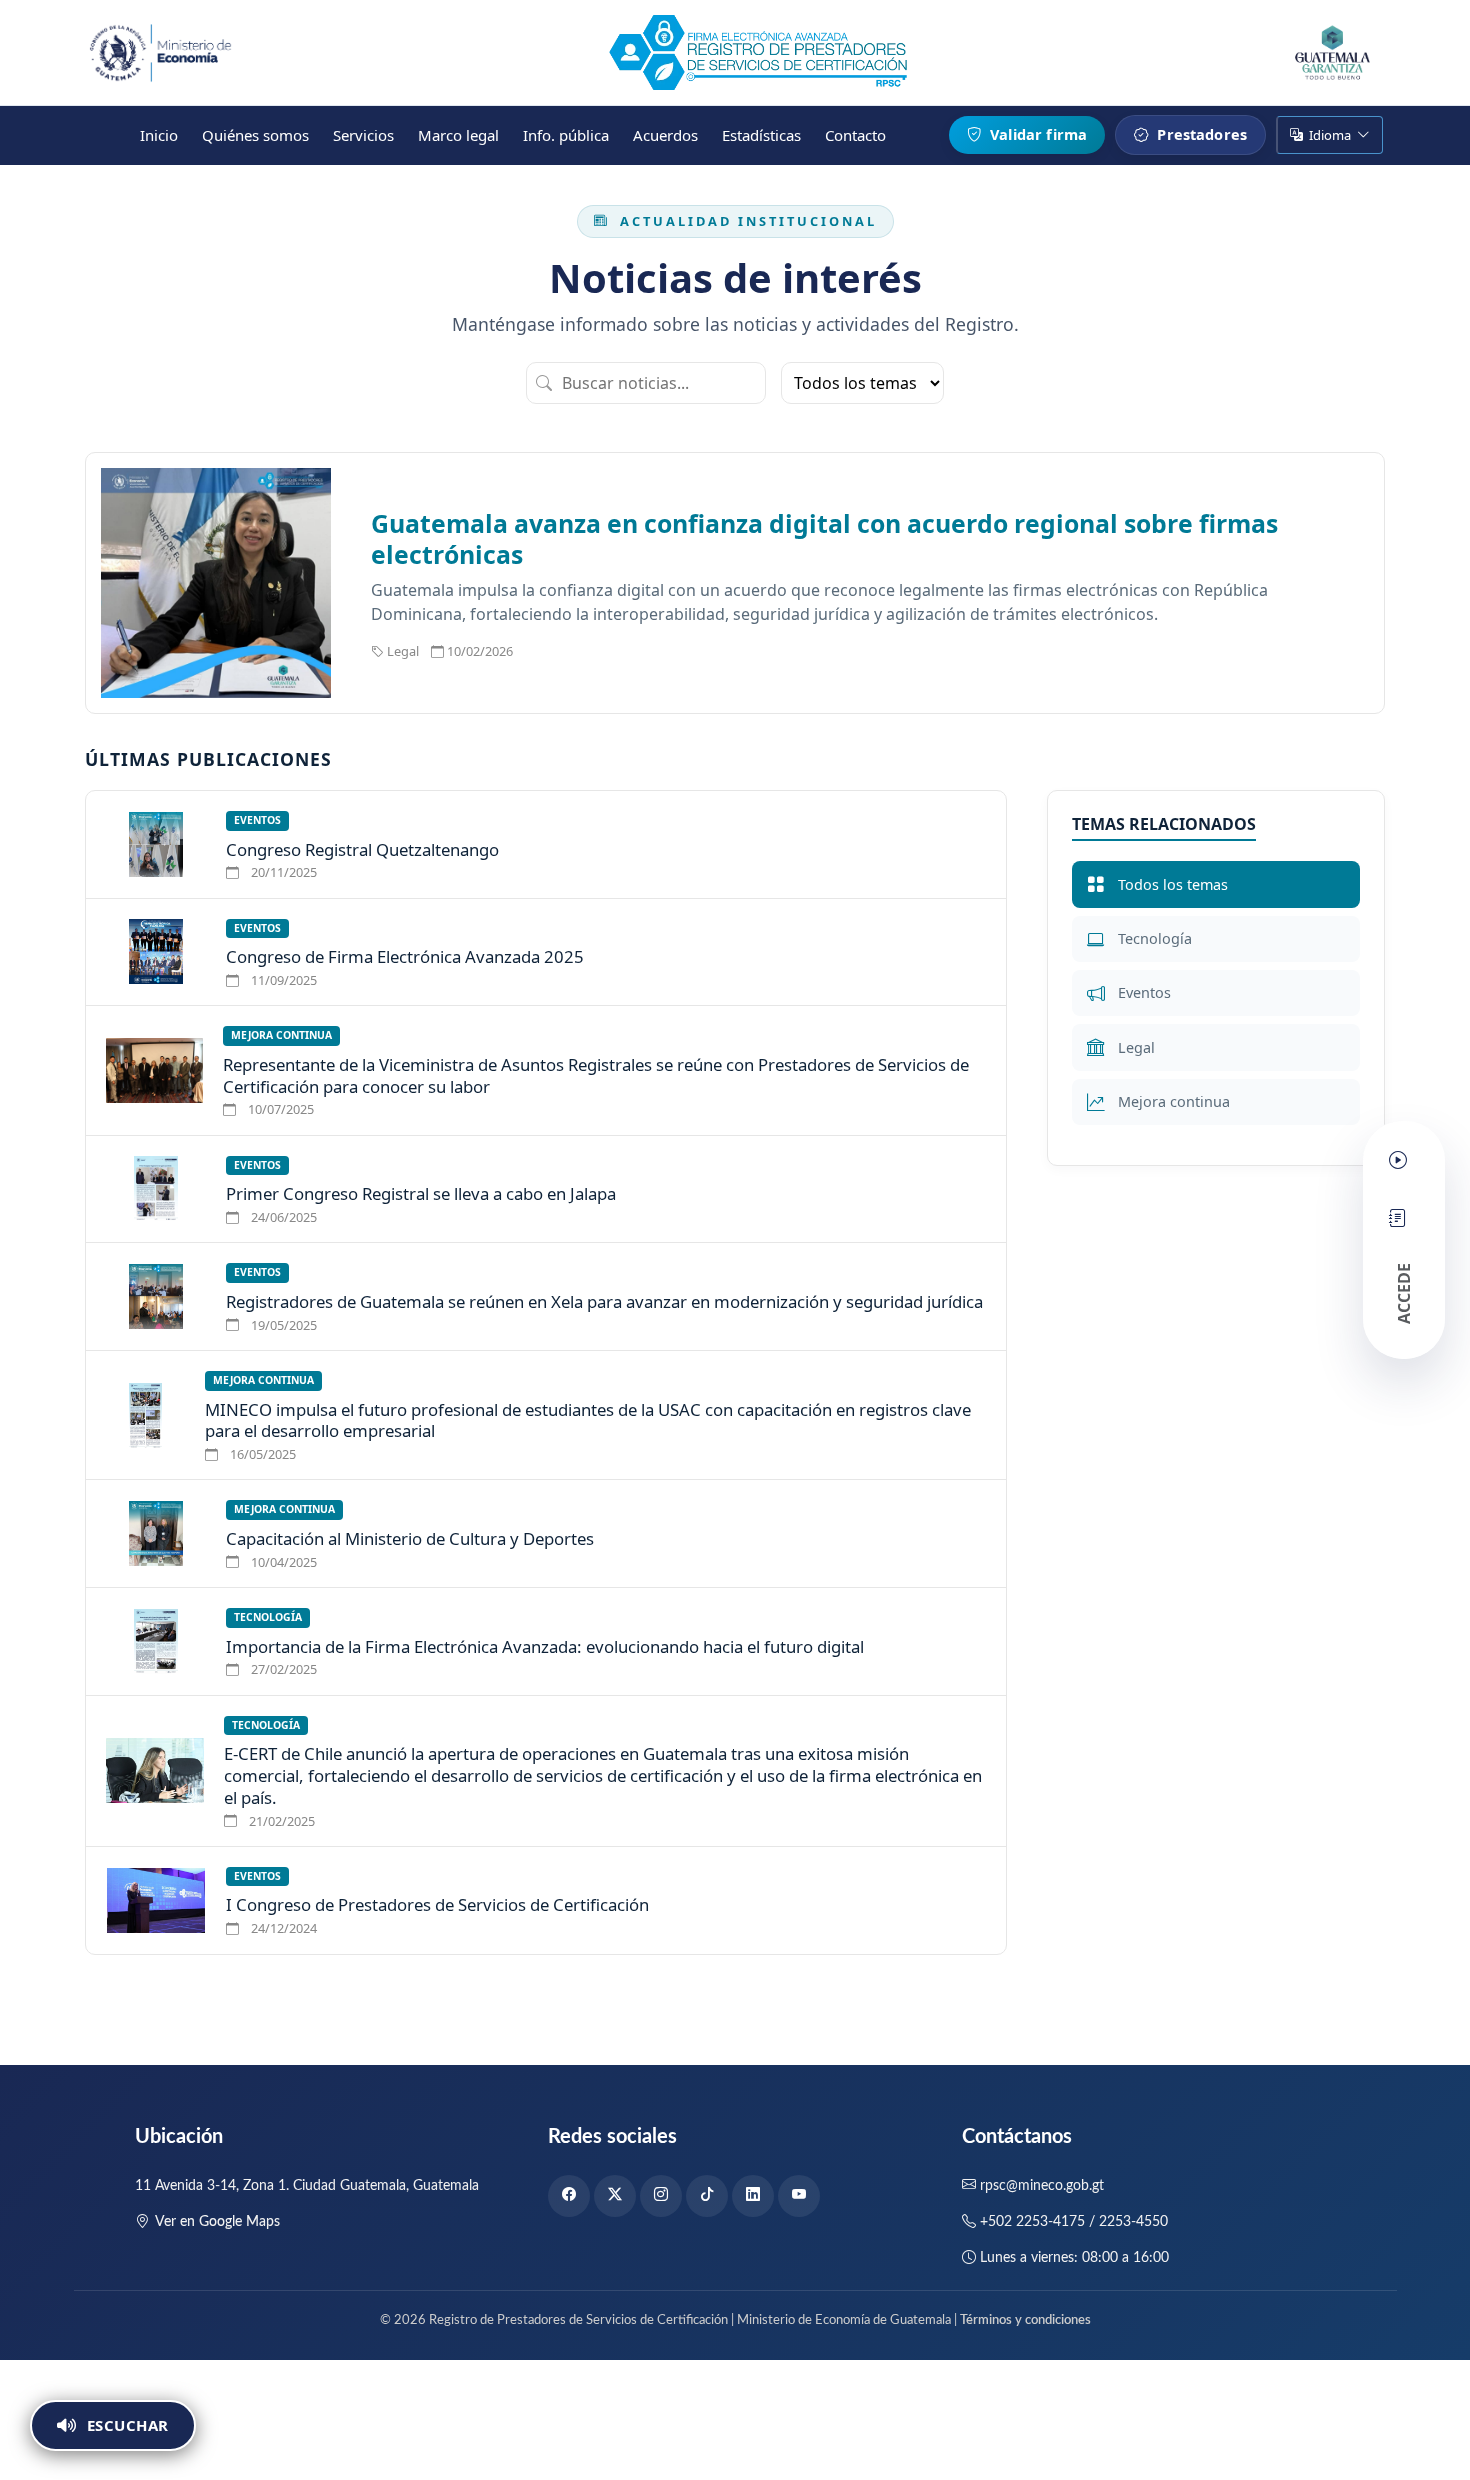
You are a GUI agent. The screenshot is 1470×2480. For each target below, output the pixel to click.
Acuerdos (665, 135)
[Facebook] (569, 2196)
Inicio (159, 135)
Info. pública (566, 135)
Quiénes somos (255, 135)
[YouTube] (799, 2196)
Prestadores (1200, 134)
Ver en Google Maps (217, 2222)
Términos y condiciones (1025, 2320)
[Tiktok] (707, 2196)
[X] (615, 2196)
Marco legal (458, 135)
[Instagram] (661, 2196)
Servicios (363, 135)
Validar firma (1036, 134)
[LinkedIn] (753, 2196)
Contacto (855, 135)
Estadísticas (761, 135)
